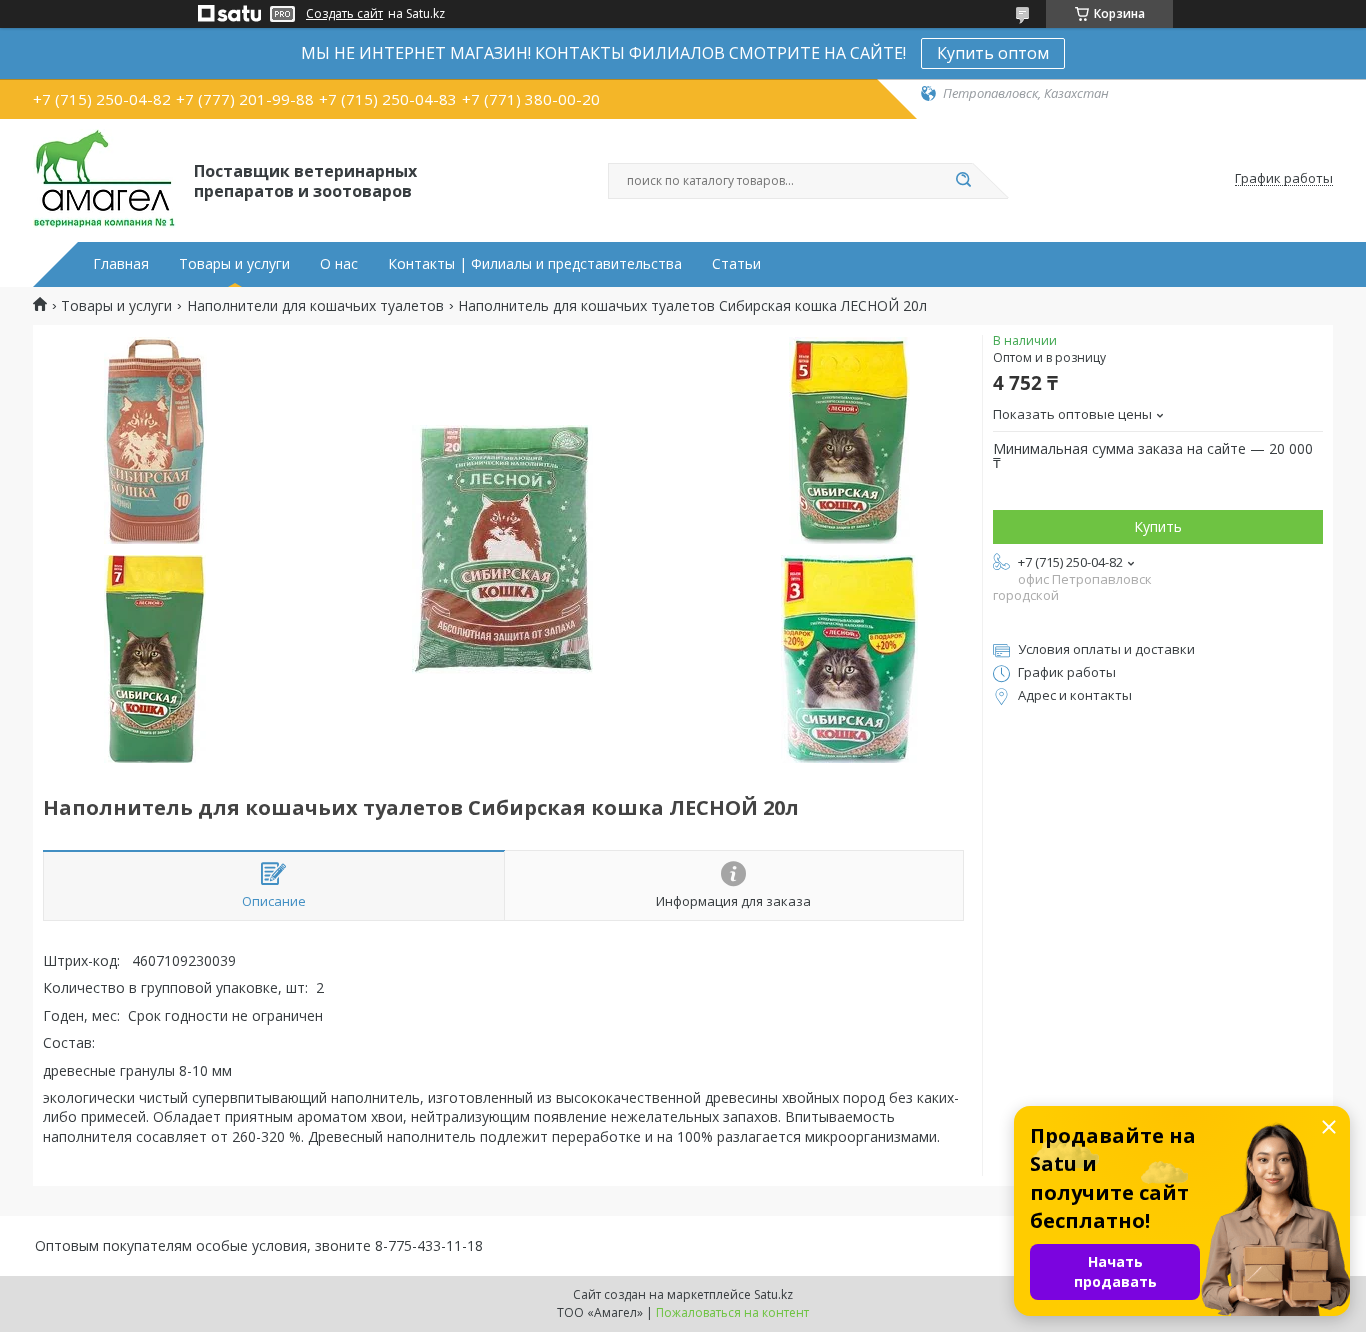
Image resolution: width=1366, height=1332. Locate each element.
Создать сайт (344, 14)
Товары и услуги (234, 264)
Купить (1158, 526)
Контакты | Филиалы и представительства (535, 264)
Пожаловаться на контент (732, 1312)
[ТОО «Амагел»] (104, 179)
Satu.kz (773, 1294)
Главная (121, 264)
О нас (339, 264)
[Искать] (963, 181)
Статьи (736, 264)
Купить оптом (993, 53)
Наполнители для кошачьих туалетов (315, 306)
